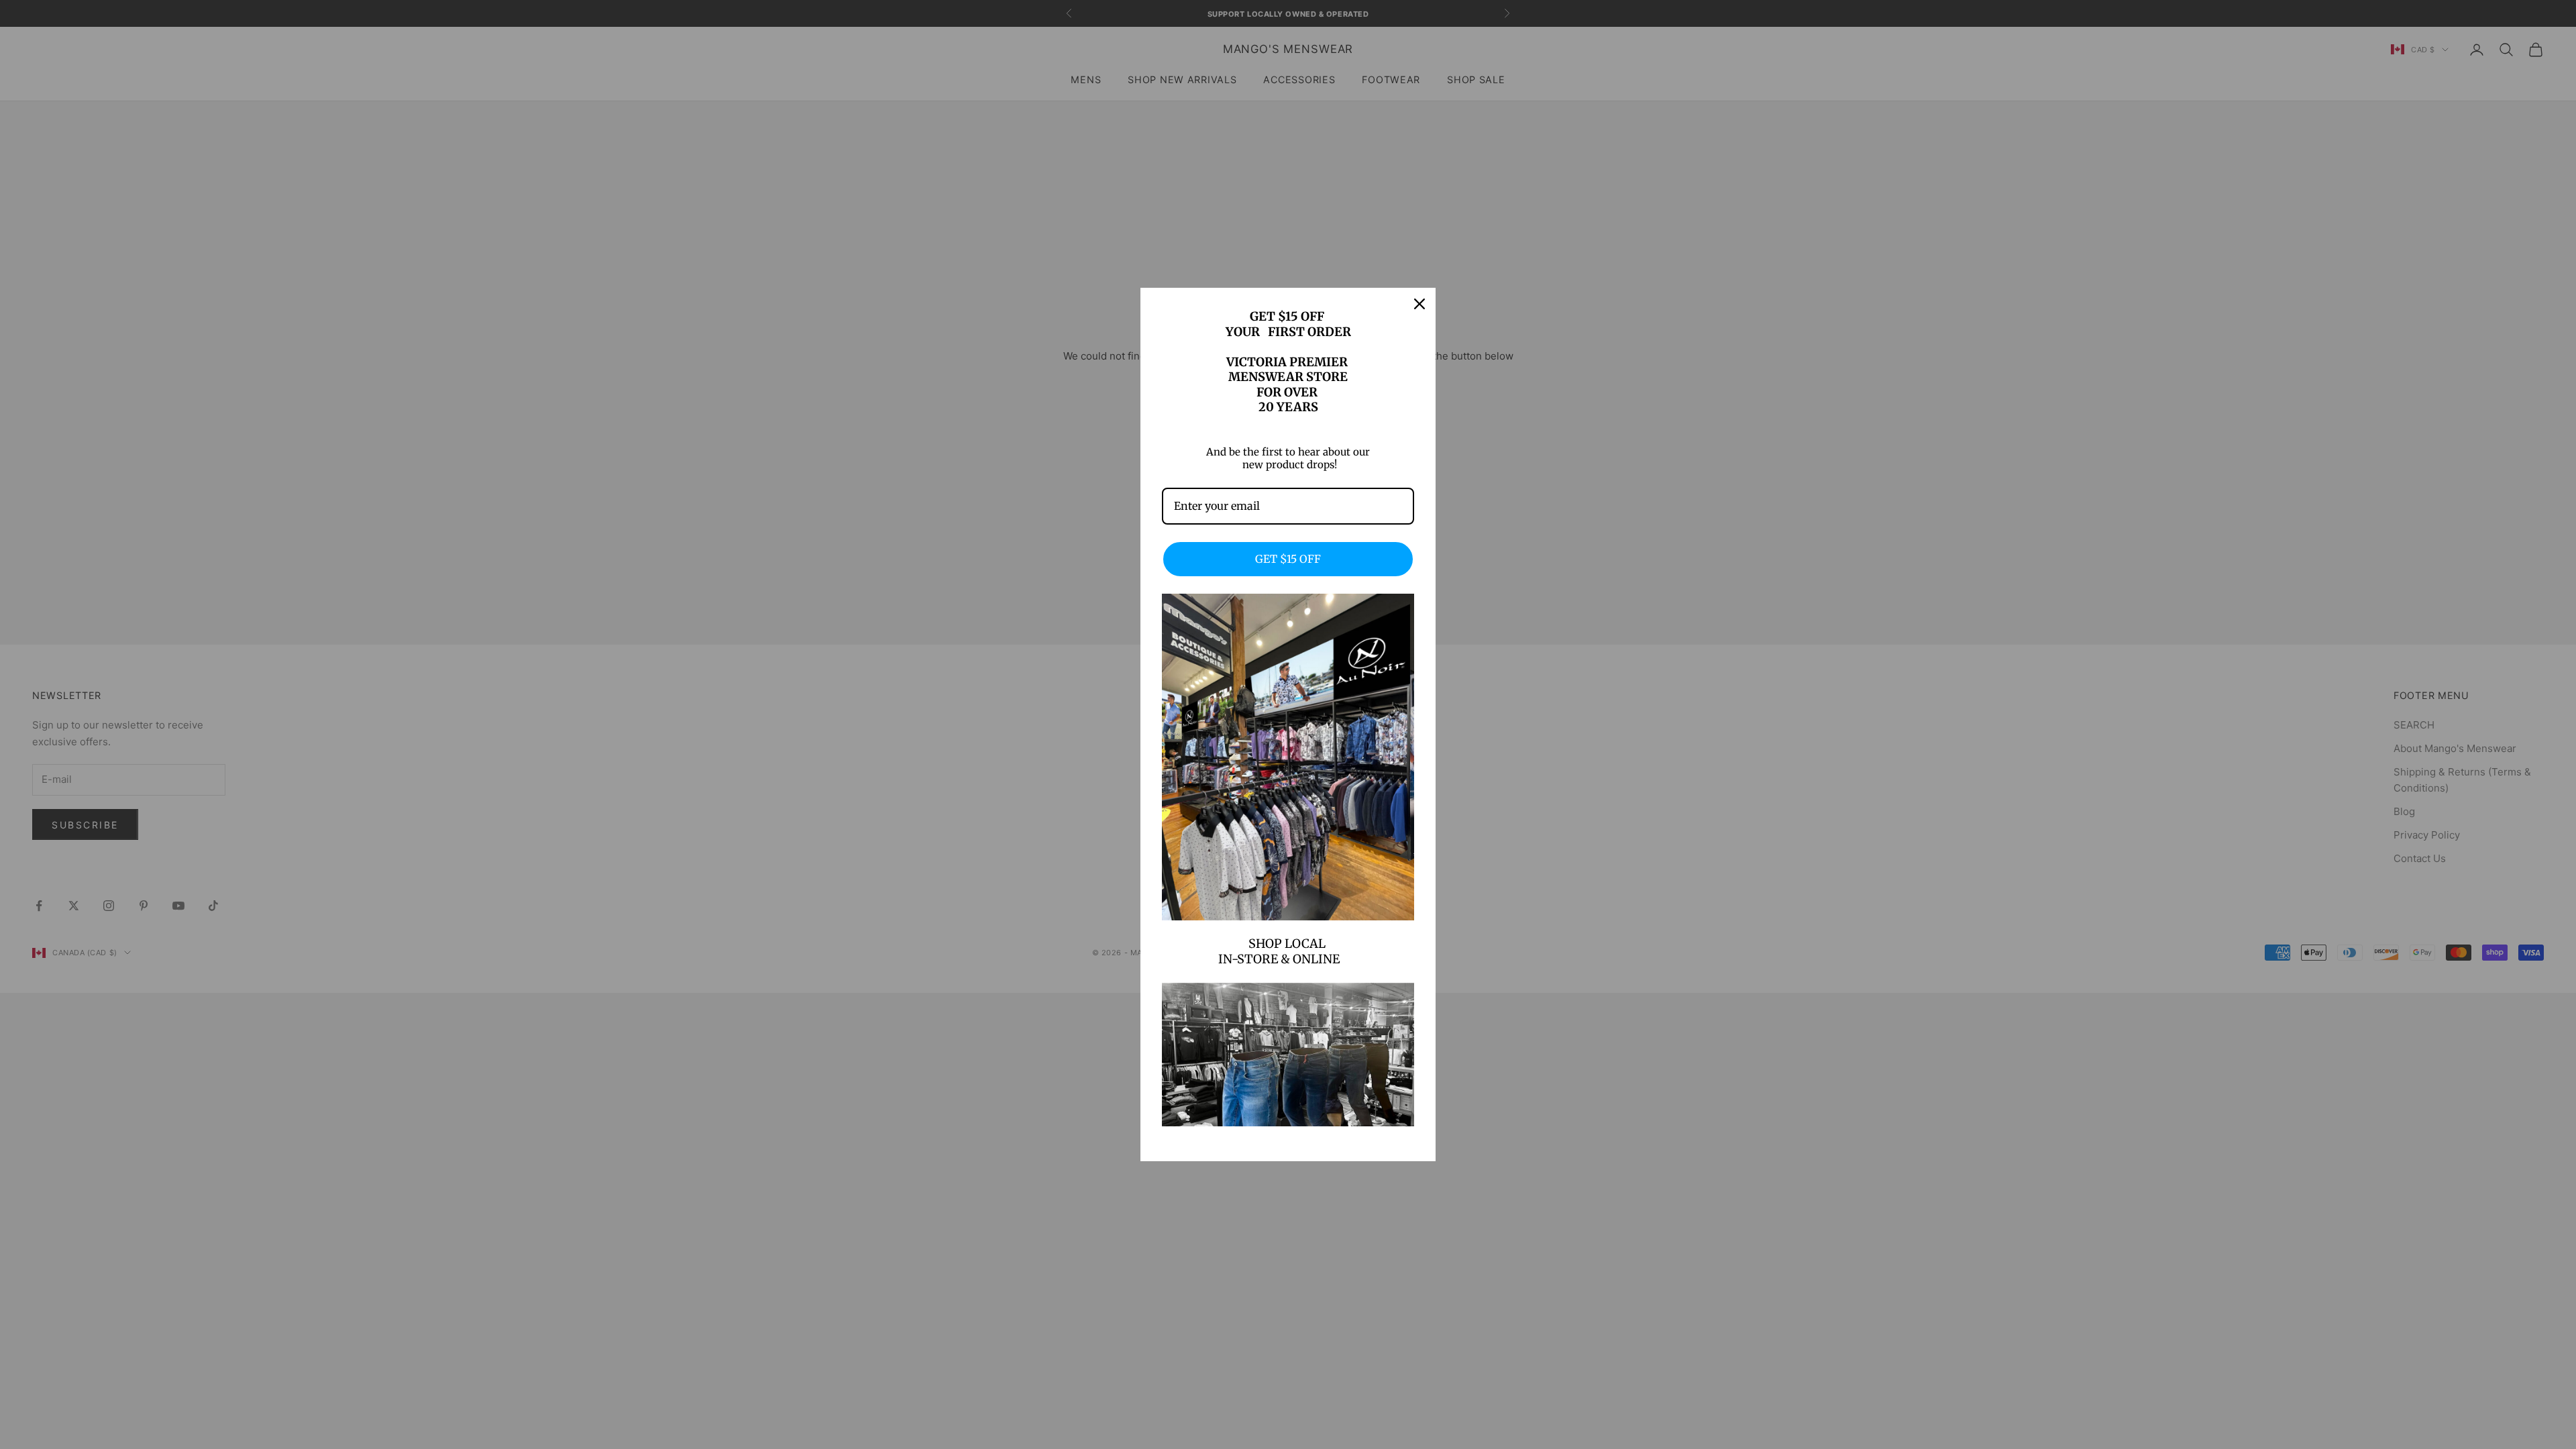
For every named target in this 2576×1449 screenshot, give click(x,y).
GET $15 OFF (1288, 559)
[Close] (1419, 304)
